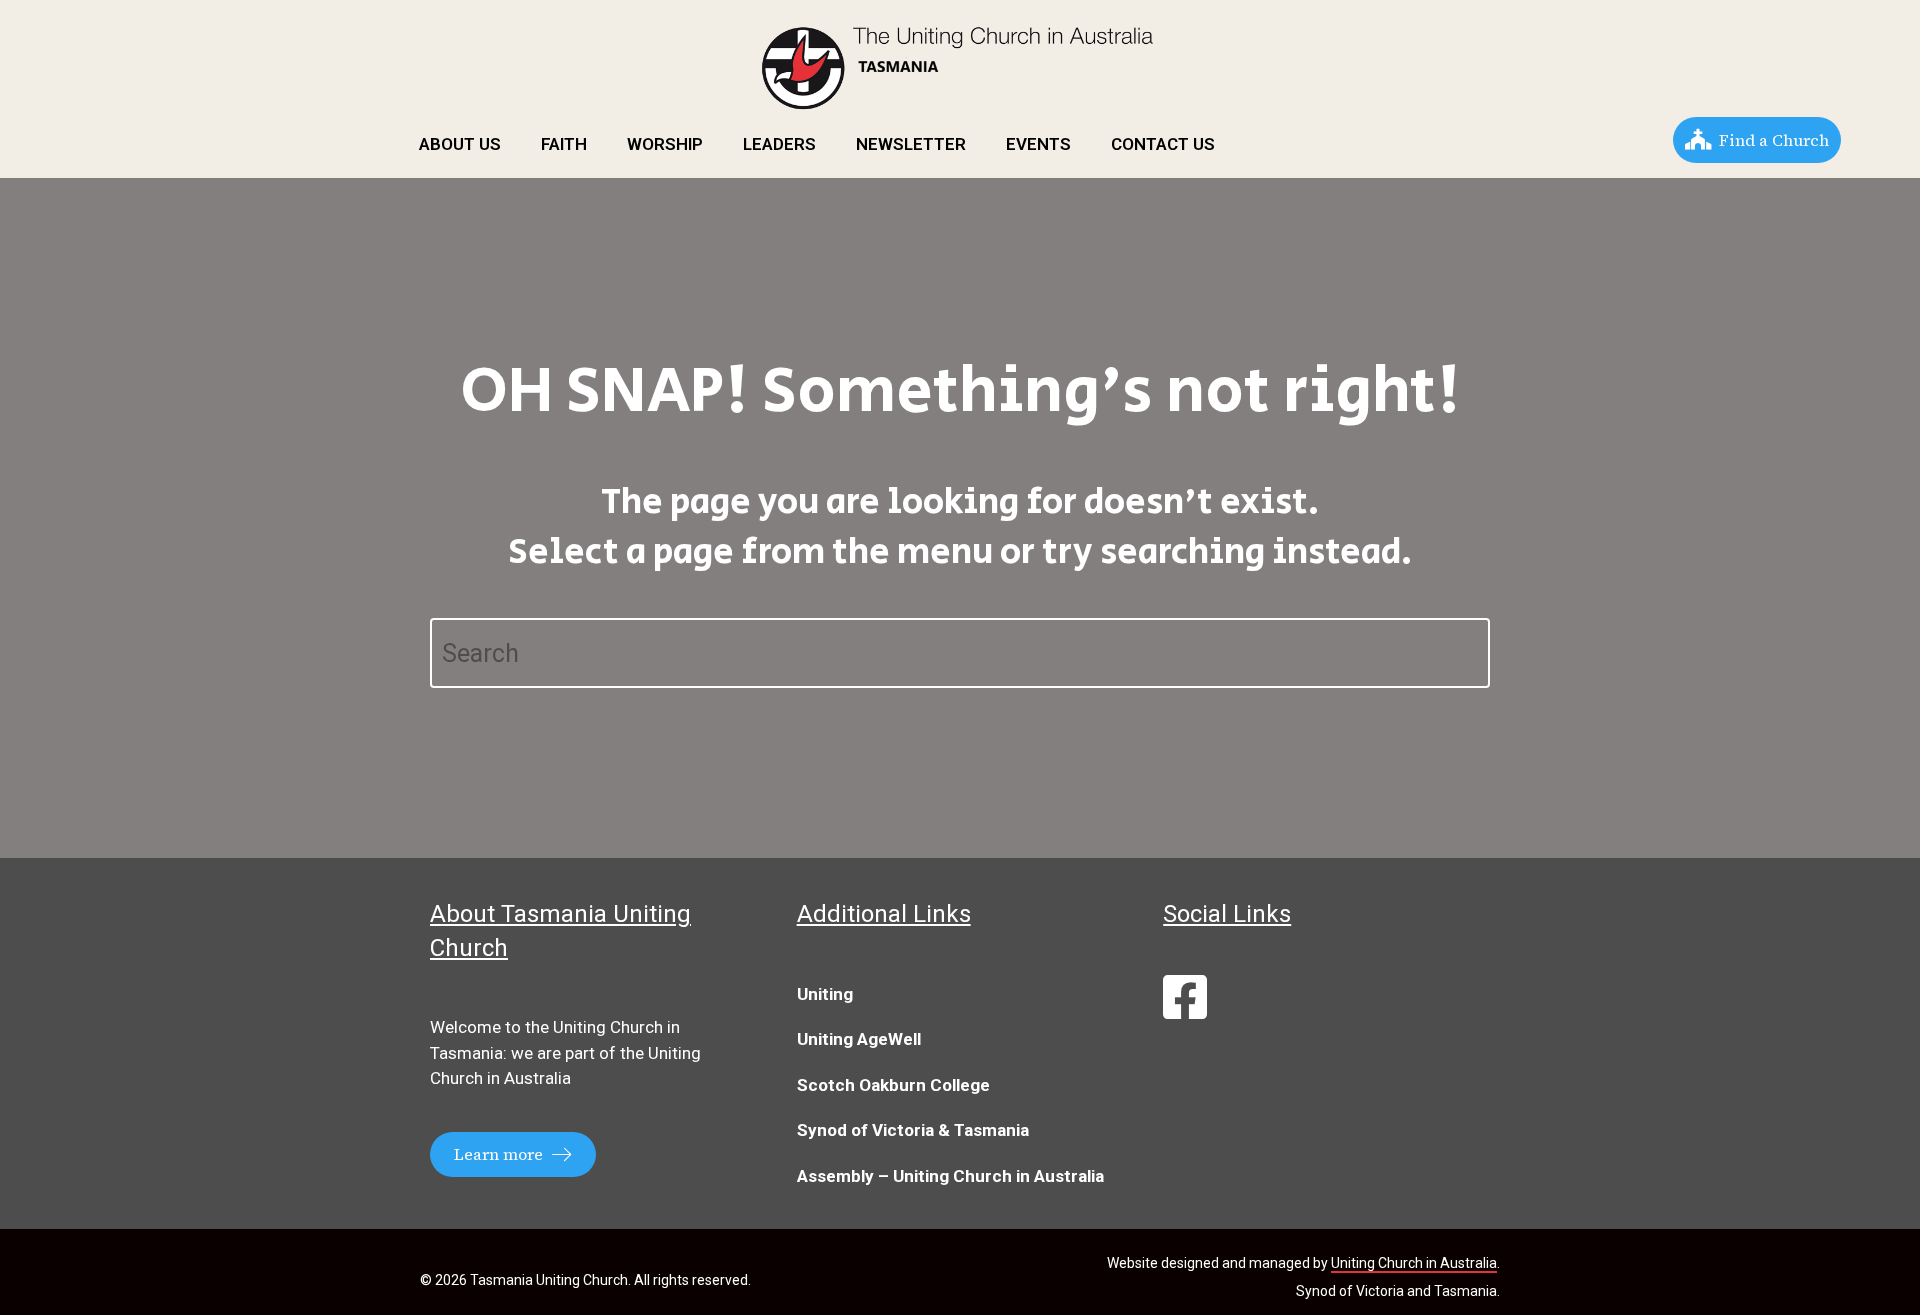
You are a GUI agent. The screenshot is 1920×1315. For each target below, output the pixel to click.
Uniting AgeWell (859, 1039)
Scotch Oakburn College (893, 1085)
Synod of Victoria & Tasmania (913, 1130)
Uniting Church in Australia (1414, 1263)
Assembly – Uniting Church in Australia (950, 1176)
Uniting (825, 994)
